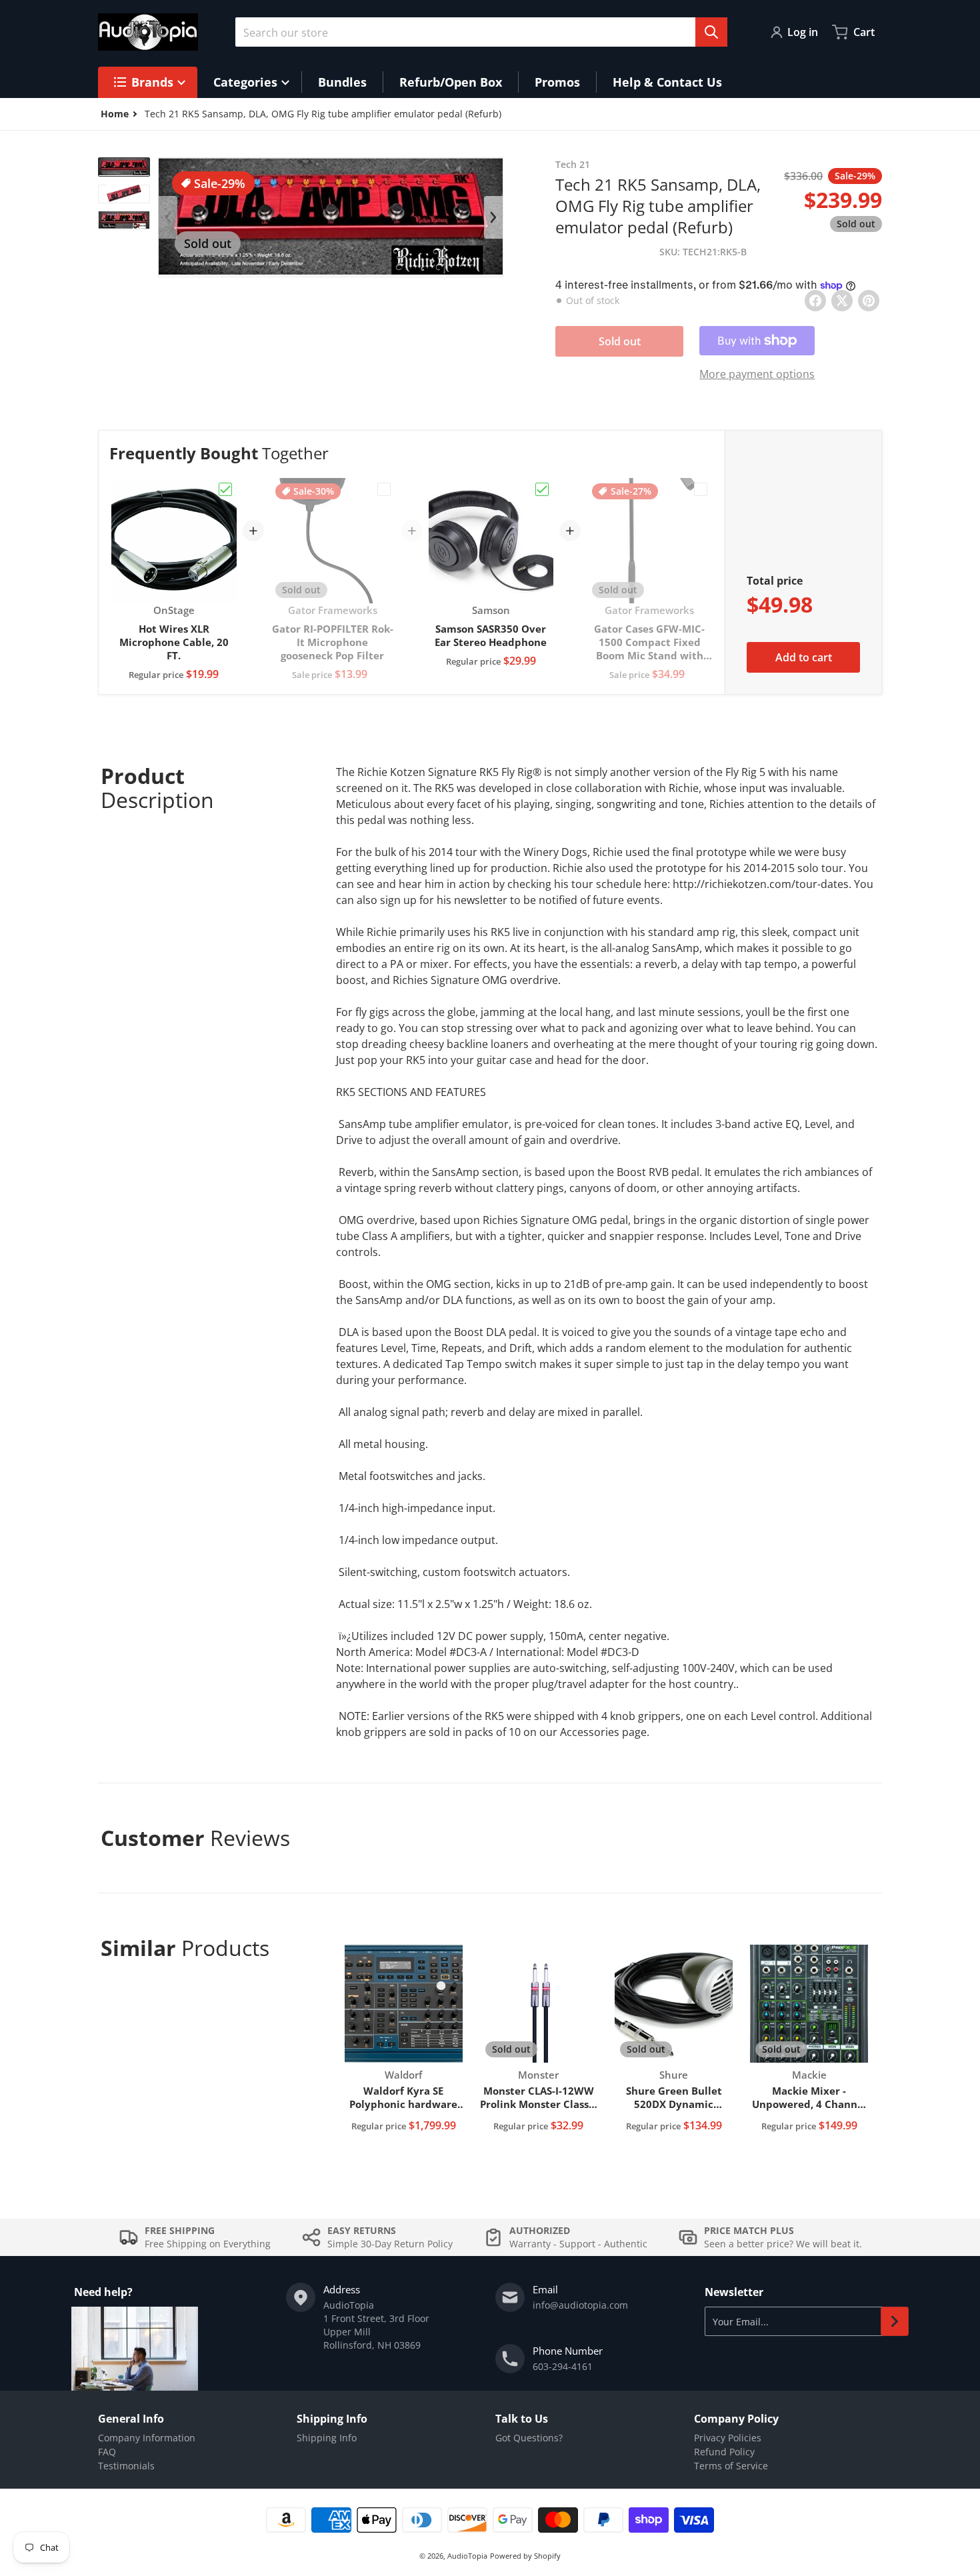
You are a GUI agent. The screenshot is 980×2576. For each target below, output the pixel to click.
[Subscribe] (895, 2321)
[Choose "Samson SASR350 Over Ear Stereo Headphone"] (542, 489)
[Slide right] (493, 217)
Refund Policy (724, 2452)
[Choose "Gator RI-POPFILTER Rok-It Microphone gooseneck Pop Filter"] (384, 489)
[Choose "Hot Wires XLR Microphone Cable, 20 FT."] (225, 489)
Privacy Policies (728, 2438)
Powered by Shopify (525, 2556)
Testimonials (126, 2466)
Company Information (147, 2438)
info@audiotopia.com (580, 2305)
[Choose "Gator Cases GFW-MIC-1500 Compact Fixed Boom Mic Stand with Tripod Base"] (701, 489)
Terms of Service (731, 2466)
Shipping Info (327, 2438)
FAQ (107, 2452)
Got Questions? (529, 2438)
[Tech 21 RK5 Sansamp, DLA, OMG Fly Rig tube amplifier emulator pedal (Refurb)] (124, 167)
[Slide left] (168, 217)
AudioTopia (467, 2556)
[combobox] (481, 32)
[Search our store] (711, 32)
